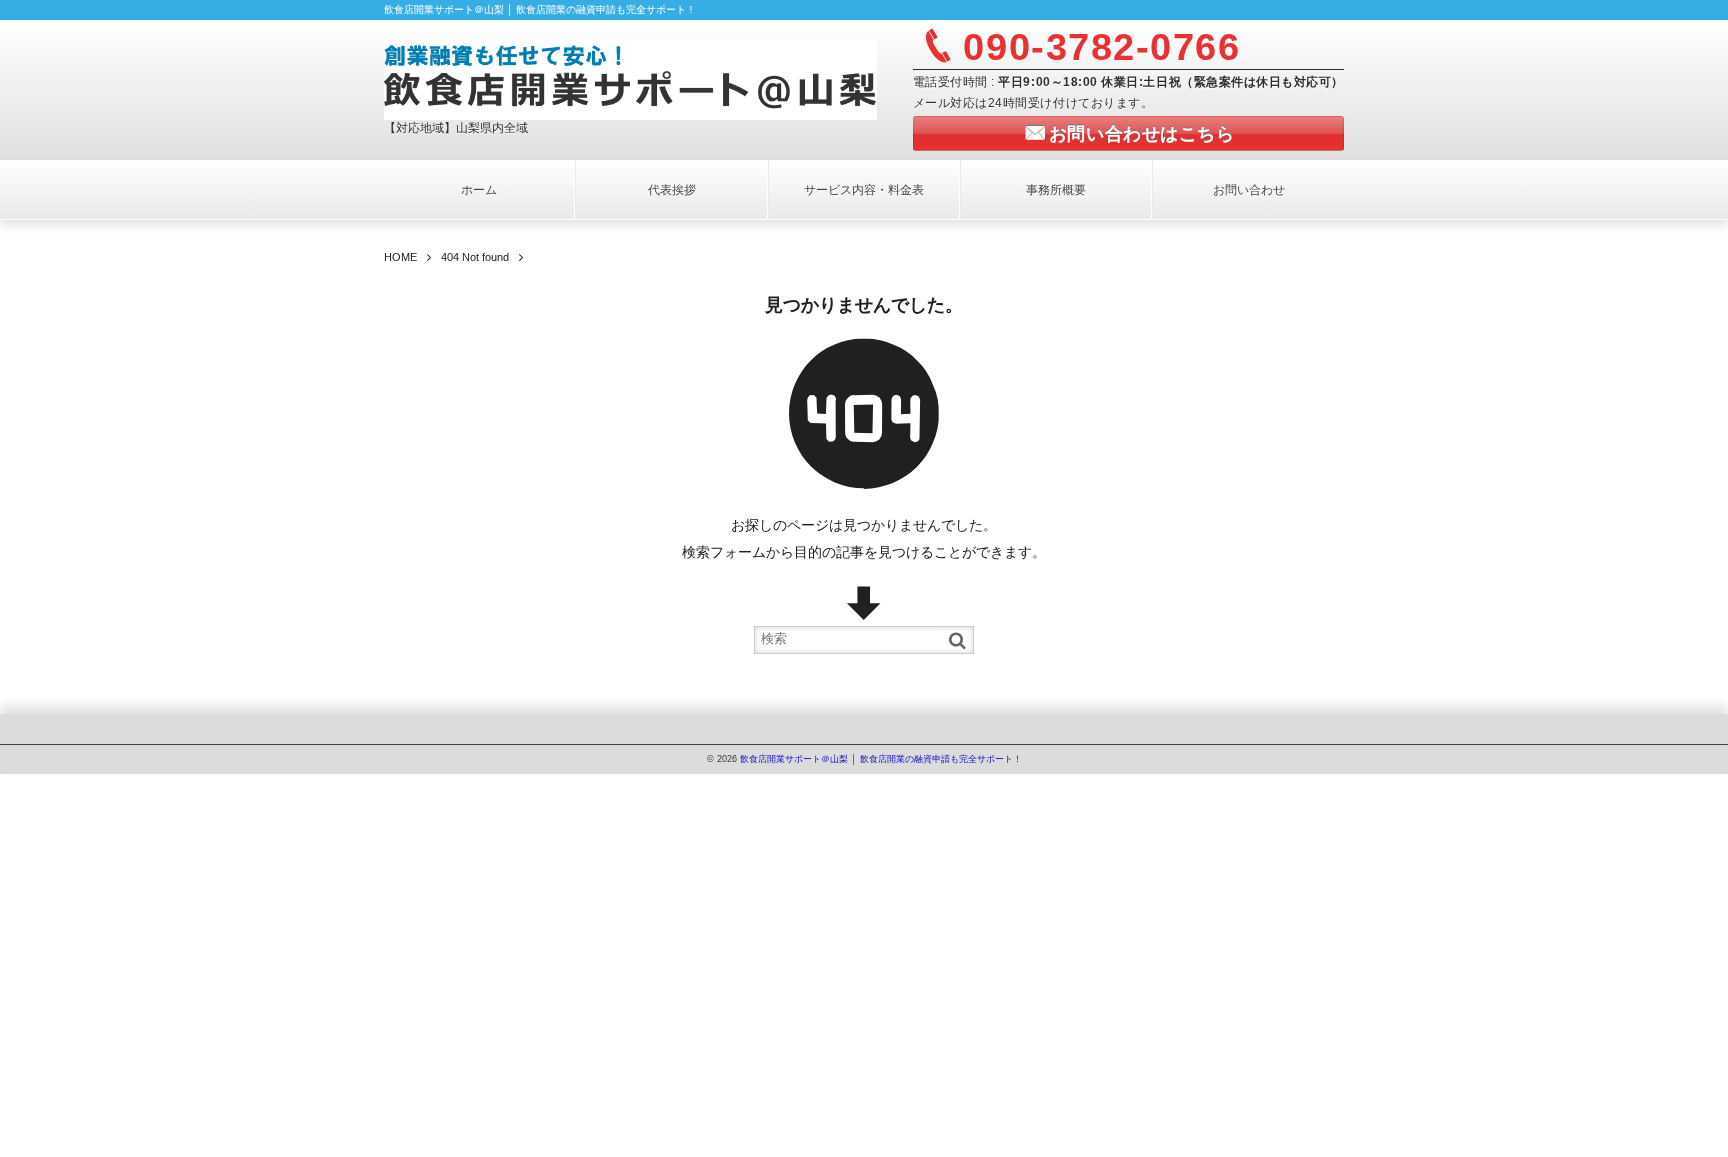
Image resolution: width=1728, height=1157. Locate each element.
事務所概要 (1056, 190)
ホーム (479, 190)
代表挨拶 (672, 190)
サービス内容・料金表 (864, 190)
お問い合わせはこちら (1141, 134)
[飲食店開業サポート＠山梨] (630, 77)
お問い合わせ (1249, 190)
